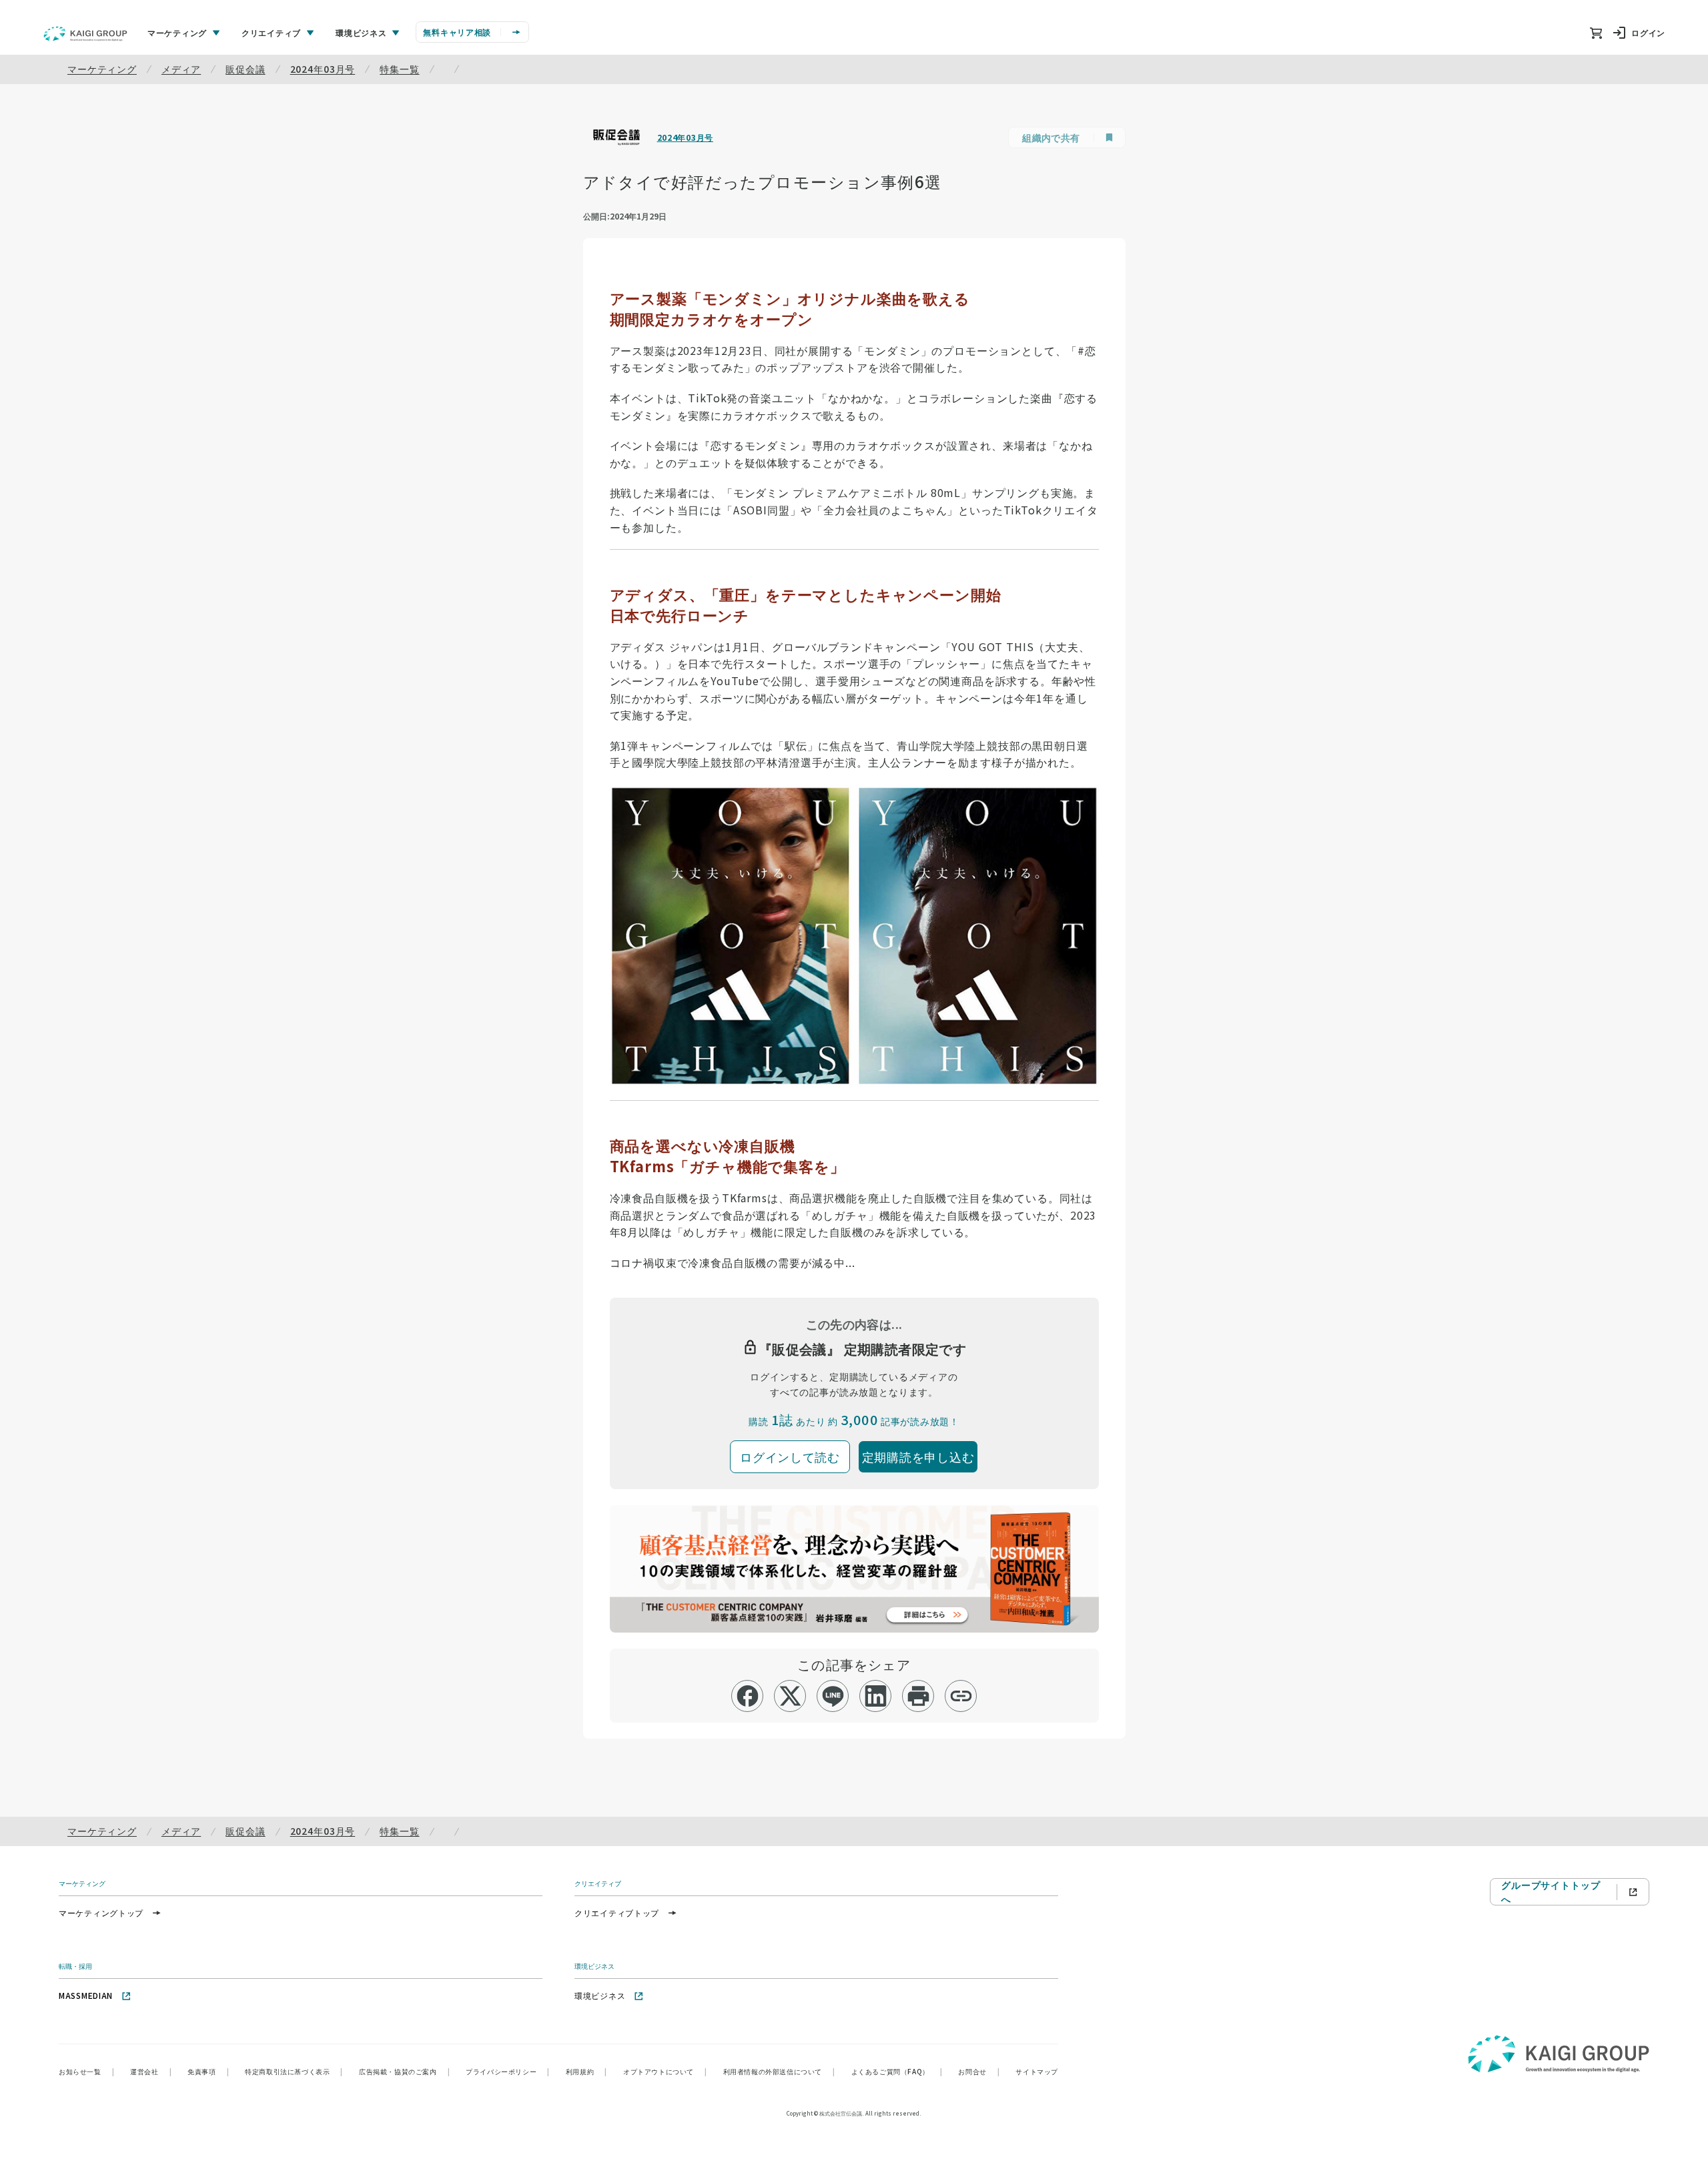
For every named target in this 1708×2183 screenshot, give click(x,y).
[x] (790, 1696)
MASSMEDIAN (86, 1995)
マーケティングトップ (101, 1912)
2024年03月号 (323, 69)
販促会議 (245, 69)
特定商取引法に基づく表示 (294, 2071)
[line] (833, 1696)
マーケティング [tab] (177, 32)
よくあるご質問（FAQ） (897, 2071)
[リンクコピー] (961, 1696)
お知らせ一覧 (86, 2071)
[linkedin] (876, 1696)
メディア (181, 69)
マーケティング (102, 69)
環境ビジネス (600, 1995)
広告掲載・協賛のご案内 (404, 2071)
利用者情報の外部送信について (779, 2071)
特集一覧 (399, 69)
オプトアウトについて (665, 2071)
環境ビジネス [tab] (361, 32)
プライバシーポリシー (508, 2071)
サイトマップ (1037, 2071)
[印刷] (918, 1696)
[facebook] (748, 1696)
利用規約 (586, 2071)
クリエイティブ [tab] (271, 32)
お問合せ (979, 2071)
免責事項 (208, 2071)
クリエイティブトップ (617, 1912)
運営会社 (151, 2071)
